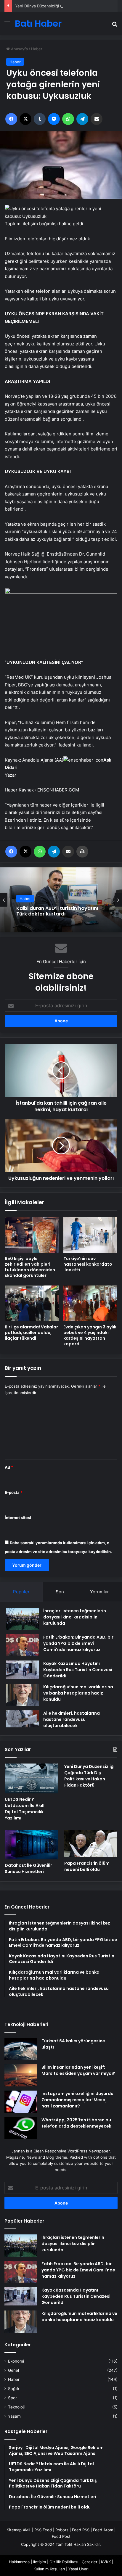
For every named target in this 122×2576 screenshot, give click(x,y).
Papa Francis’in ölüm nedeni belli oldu (87, 1866)
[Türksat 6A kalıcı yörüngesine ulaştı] (21, 2049)
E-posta (14, 1492)
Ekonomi (16, 2361)
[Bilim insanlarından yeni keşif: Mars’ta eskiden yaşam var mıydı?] (21, 2075)
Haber (37, 49)
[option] (61, 900)
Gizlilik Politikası (64, 2562)
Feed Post (61, 2536)
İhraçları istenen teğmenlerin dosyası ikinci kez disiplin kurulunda (75, 1617)
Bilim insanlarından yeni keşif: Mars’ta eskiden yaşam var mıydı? (78, 2070)
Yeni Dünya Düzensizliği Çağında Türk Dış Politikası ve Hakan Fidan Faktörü (89, 1776)
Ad (9, 1467)
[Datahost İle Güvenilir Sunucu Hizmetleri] (31, 1845)
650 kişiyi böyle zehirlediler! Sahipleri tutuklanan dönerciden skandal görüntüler (30, 1267)
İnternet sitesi (18, 1518)
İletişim (40, 2562)
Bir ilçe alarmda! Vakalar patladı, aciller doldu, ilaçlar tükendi (31, 1333)
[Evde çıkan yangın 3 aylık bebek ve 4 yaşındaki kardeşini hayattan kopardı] (90, 1303)
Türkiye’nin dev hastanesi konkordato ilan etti (88, 1264)
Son (60, 1592)
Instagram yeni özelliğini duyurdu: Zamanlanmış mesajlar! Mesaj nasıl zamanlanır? (78, 2100)
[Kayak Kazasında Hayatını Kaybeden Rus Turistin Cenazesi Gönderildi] (23, 1670)
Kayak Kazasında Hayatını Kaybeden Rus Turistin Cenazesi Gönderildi (78, 1670)
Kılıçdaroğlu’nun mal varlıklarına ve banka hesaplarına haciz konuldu (78, 1693)
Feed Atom (103, 2530)
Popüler (21, 1592)
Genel (13, 2370)
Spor (12, 2398)
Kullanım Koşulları (49, 2569)
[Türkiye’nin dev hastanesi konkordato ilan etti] (90, 1235)
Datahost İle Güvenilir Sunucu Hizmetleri (28, 1868)
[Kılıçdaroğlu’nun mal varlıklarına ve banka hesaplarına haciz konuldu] (23, 1695)
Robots (62, 2530)
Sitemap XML (19, 2530)
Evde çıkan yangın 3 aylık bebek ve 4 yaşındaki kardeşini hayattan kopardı (90, 1335)
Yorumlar (99, 1592)
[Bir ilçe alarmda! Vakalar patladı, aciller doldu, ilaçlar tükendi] (32, 1303)
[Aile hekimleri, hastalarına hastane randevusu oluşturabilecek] (23, 1719)
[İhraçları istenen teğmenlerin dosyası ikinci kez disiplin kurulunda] (23, 1619)
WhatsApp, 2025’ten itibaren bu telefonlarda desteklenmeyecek (76, 2123)
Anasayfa (19, 49)
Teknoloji (16, 2407)
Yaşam (14, 2416)
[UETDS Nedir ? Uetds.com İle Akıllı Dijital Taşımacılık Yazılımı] (31, 1778)
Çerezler (90, 2562)
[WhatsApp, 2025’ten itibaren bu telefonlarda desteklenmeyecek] (21, 2128)
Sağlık (14, 2389)
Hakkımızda (19, 2562)
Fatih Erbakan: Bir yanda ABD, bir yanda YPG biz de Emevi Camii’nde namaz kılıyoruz (78, 1643)
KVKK (106, 2562)
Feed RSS (81, 2530)
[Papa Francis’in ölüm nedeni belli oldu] (91, 1844)
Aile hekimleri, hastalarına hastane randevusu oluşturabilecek (72, 1719)
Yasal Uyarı (78, 2569)
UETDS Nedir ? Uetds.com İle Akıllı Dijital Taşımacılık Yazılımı (25, 1809)
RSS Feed (43, 2530)
